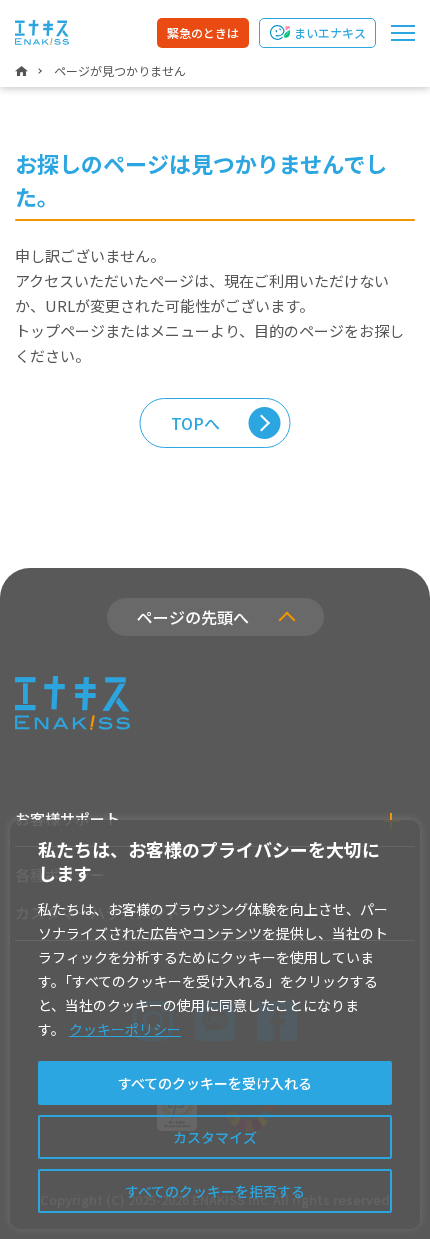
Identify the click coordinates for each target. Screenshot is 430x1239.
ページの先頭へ (193, 617)
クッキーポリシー (125, 1029)
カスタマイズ (215, 1137)
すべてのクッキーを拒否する (215, 1191)
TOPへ (195, 423)
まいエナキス (330, 32)
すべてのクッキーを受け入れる (215, 1083)
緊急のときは (203, 32)
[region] (215, 1024)
